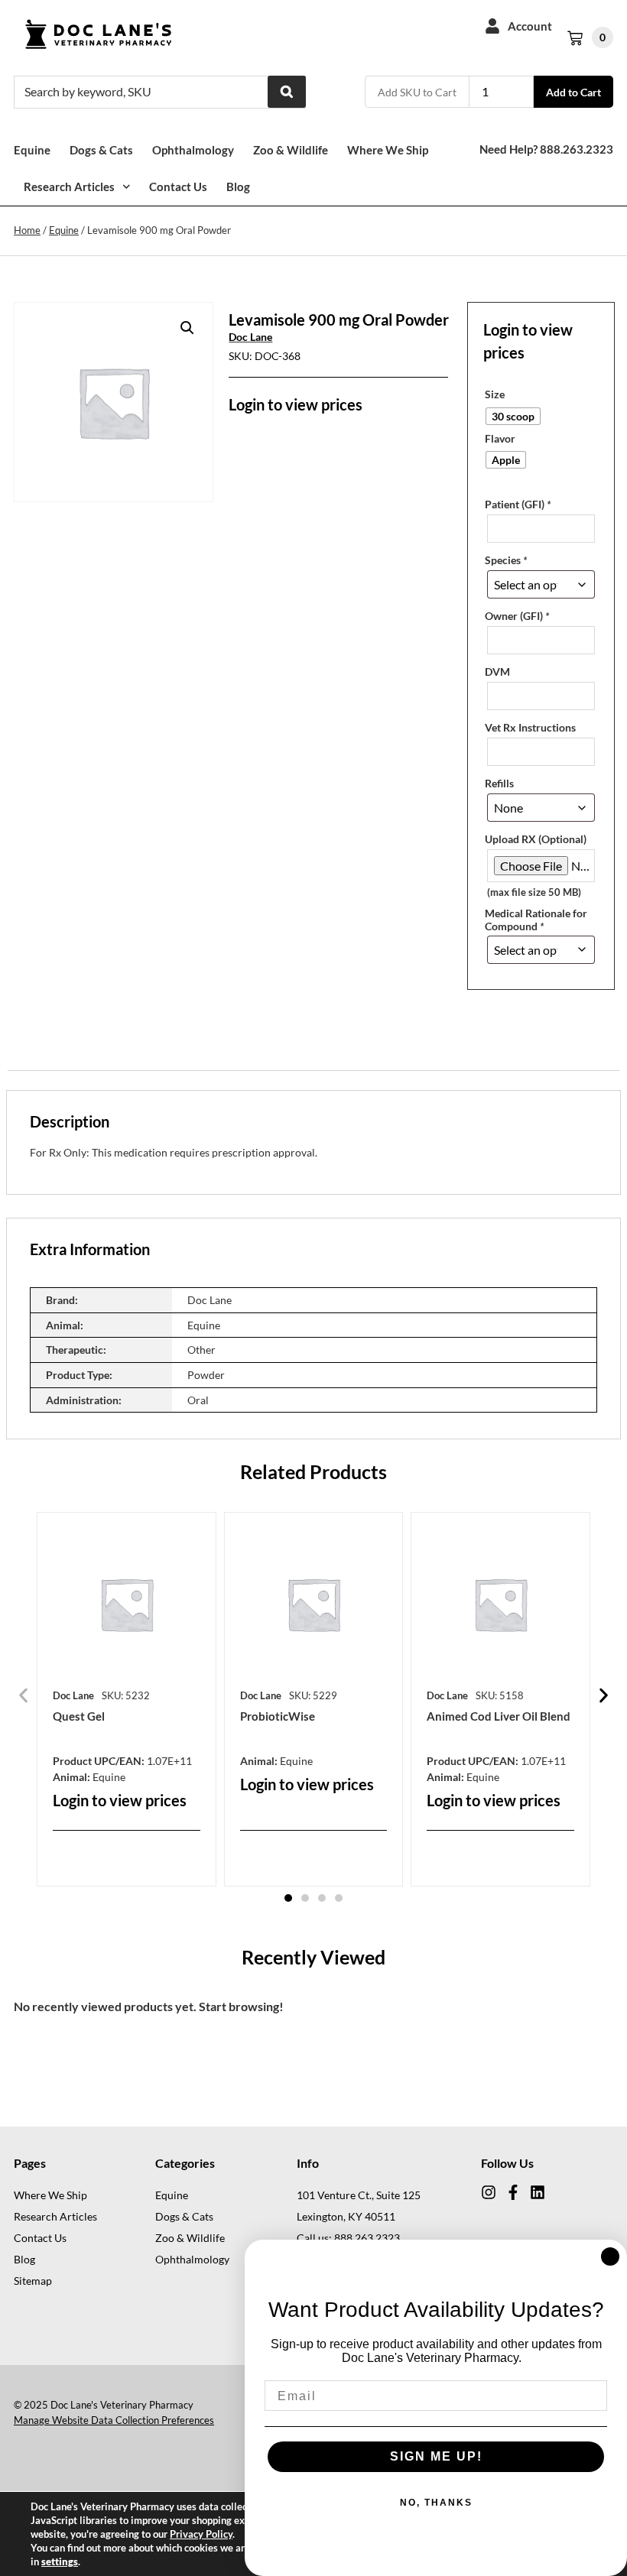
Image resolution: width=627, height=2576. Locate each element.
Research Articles (69, 187)
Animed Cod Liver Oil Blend (499, 1716)
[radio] (513, 416)
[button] (187, 328)
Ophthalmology (193, 150)
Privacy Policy (201, 2534)
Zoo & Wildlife (291, 150)
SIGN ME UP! (436, 2456)
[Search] (287, 92)
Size (495, 394)
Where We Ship (388, 150)
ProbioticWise (278, 1716)
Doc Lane (250, 337)
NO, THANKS (436, 2503)
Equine (32, 150)
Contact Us (178, 187)
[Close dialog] (610, 2256)
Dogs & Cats (101, 150)
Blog (238, 187)
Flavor (500, 439)
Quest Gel (79, 1716)
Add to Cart (573, 92)
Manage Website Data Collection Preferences (114, 2420)
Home (27, 230)
